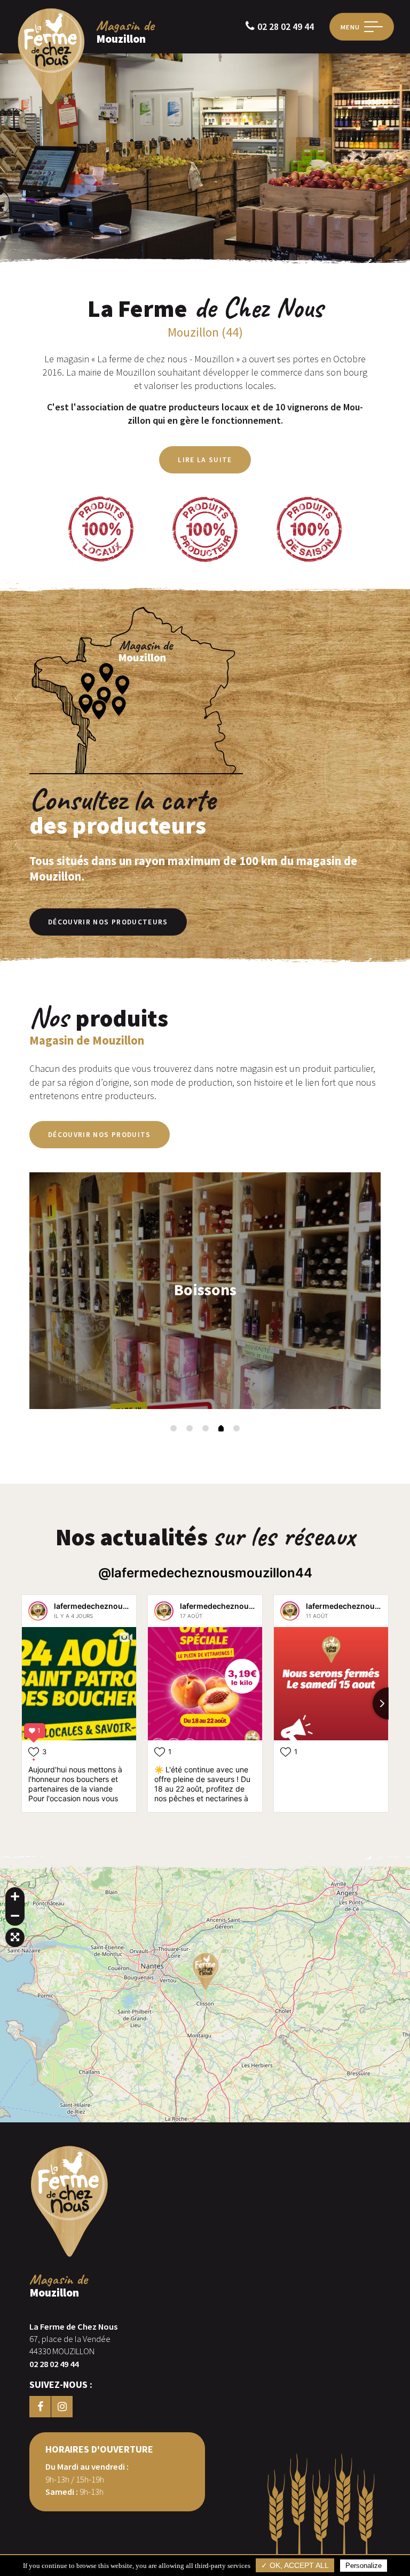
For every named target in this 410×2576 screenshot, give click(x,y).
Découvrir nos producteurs (108, 922)
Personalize (364, 2566)
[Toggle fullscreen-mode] (15, 1937)
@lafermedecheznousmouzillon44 (205, 1573)
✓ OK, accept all (295, 2566)
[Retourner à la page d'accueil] (51, 103)
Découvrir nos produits (100, 1135)
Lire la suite (205, 460)
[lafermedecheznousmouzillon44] (38, 1611)
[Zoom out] (15, 1916)
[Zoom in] (15, 1897)
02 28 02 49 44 (286, 26)
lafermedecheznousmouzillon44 (114, 1606)
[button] (174, 1428)
